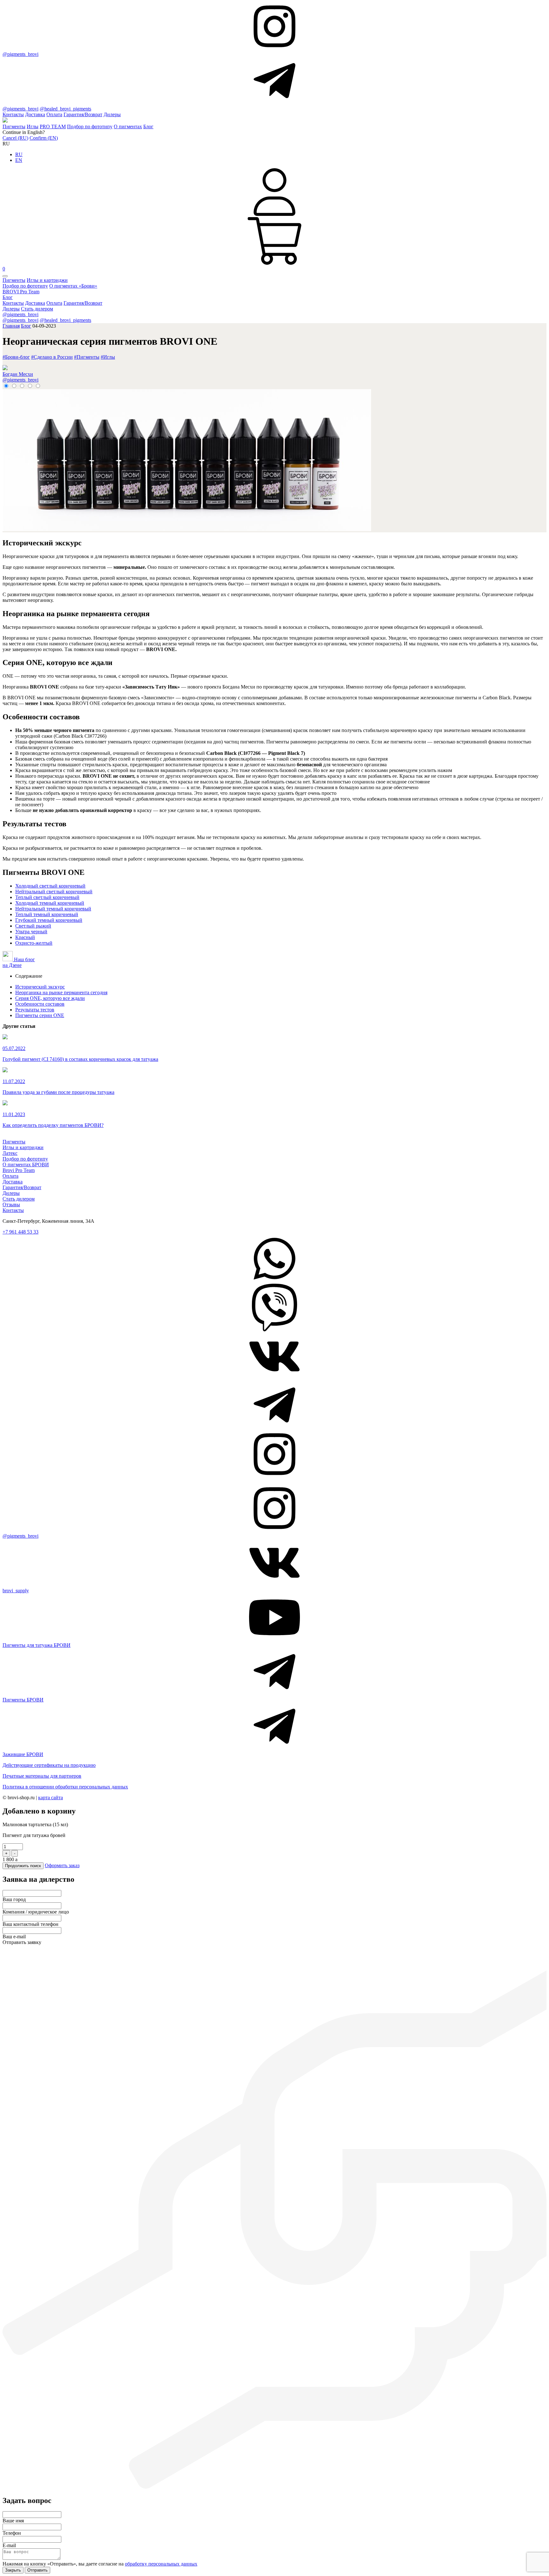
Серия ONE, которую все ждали (50, 998)
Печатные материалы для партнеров (42, 1776)
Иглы (33, 126)
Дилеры (112, 114)
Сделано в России (52, 357)
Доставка (35, 114)
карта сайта (51, 1797)
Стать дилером (37, 309)
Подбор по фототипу (90, 126)
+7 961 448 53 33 (20, 1232)
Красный (25, 937)
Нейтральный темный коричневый (53, 909)
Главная (11, 326)
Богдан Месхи (18, 374)
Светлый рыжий (33, 926)
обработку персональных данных (161, 2564)
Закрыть (13, 2570)
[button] (5, 276)
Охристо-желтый (34, 943)
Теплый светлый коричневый (47, 897)
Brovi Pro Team (19, 1170)
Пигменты (14, 126)
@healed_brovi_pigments (65, 109)
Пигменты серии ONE (40, 1015)
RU (19, 154)
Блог (148, 126)
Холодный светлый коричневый (50, 886)
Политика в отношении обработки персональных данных (65, 1787)
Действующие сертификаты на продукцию (49, 1765)
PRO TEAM (53, 126)
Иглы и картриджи (47, 280)
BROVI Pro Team (21, 292)
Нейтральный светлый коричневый (54, 892)
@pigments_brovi (20, 54)
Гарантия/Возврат (83, 114)
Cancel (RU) (15, 138)
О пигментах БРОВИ (26, 1165)
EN (19, 160)
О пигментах (128, 126)
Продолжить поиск (23, 1866)
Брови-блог (16, 357)
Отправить (37, 2570)
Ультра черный (31, 932)
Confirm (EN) (44, 138)
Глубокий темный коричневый (49, 920)
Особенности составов (40, 1004)
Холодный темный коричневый (50, 903)
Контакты (13, 114)
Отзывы (11, 1205)
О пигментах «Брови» (73, 286)
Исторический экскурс (40, 987)
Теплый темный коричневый (47, 914)
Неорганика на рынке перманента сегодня (61, 992)
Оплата (54, 114)
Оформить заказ (62, 1865)
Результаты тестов (35, 1010)
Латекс (10, 1153)
